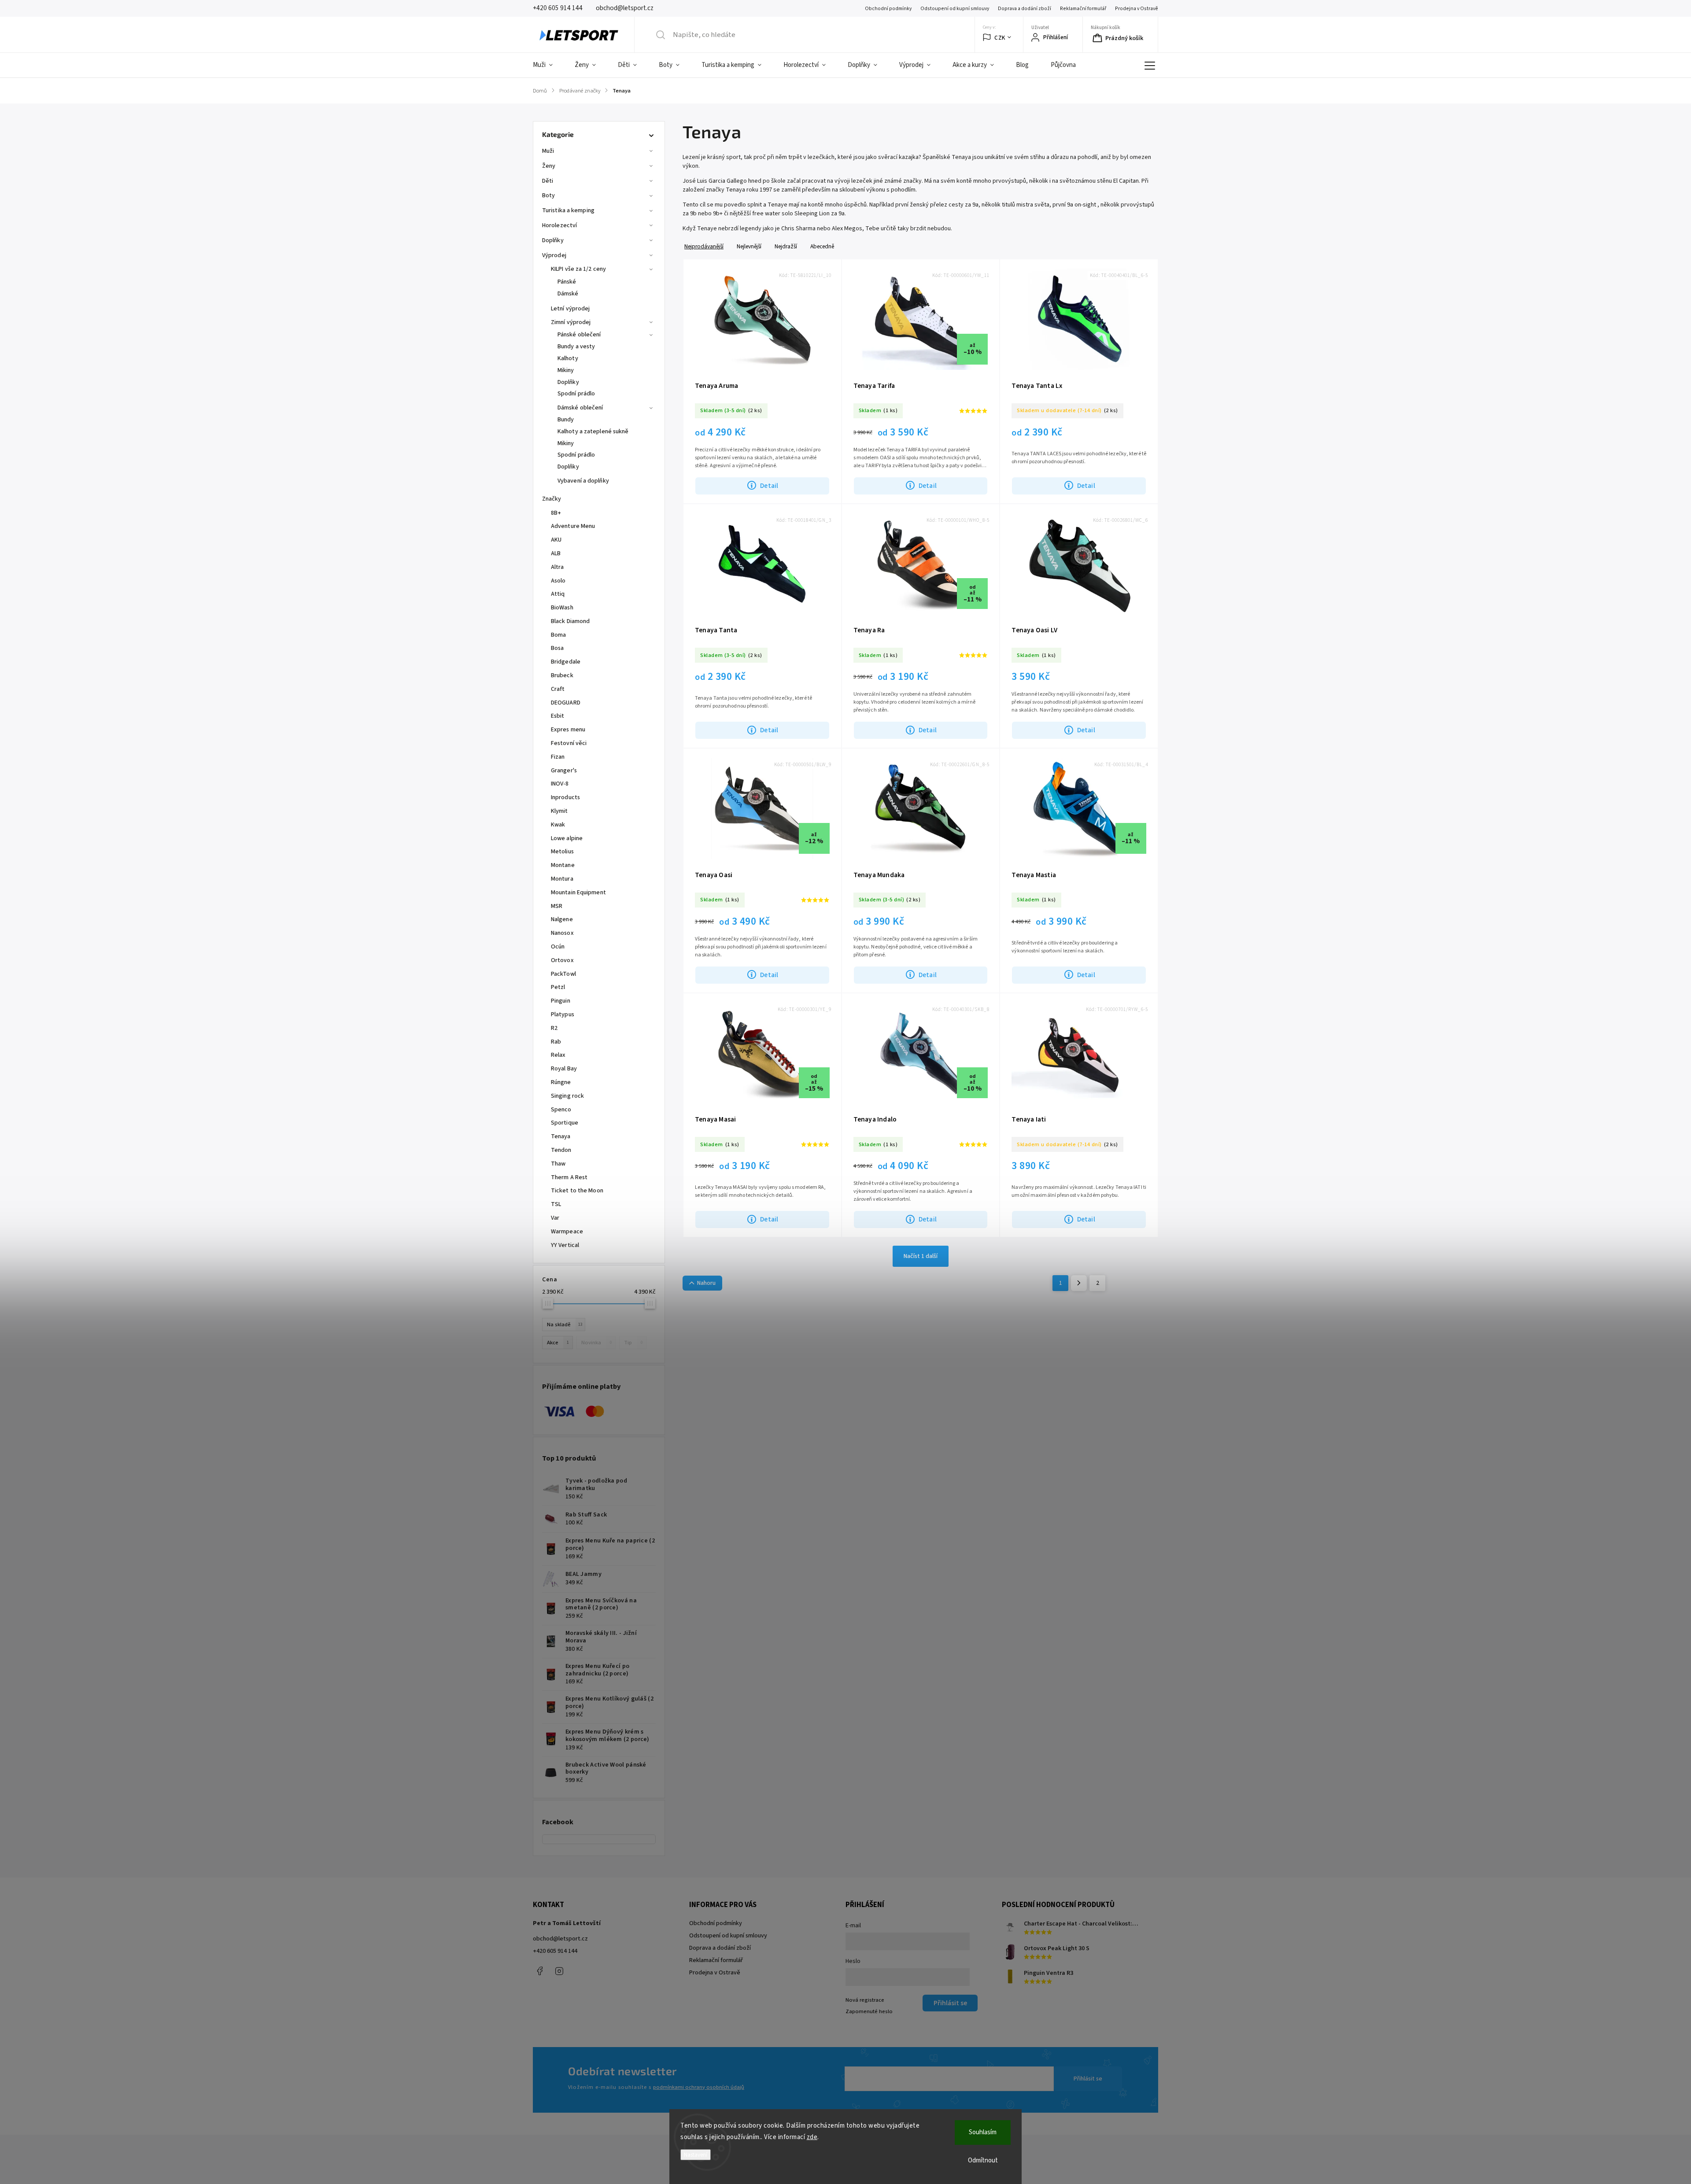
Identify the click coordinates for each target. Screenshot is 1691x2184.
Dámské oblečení (580, 408)
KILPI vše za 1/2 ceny (578, 269)
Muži (548, 151)
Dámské (568, 294)
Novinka (596, 1343)
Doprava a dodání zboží (1025, 9)
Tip (633, 1343)
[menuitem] (548, 65)
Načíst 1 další (921, 1256)
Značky (552, 499)
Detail (769, 486)
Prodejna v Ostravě (1137, 9)
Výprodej (554, 255)
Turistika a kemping (568, 210)
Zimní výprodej (571, 322)
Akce (558, 1343)
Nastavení (696, 2155)
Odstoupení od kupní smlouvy (955, 9)
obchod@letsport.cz (560, 1939)
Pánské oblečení (579, 335)
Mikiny (566, 370)
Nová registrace (865, 2000)
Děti (548, 181)
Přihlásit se (1088, 2079)
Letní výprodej (570, 309)
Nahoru (706, 1283)
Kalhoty (568, 358)
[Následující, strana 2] (1079, 1283)
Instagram (559, 1971)
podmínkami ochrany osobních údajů (699, 2087)
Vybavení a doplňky (583, 481)
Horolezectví (559, 225)
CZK (1000, 38)
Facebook (539, 1971)
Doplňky (553, 240)
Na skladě (565, 1324)
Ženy (549, 166)
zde (812, 2137)
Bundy (566, 420)
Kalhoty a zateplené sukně (593, 432)
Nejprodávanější (704, 246)
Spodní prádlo (576, 394)
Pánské (567, 282)
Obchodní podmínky (888, 9)
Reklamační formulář (1083, 9)
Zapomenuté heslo (869, 2011)
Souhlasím (983, 2132)
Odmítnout (983, 2160)
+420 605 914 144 (555, 1951)
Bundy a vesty (576, 347)
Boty (548, 196)
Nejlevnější (749, 246)
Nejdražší (786, 246)
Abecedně (822, 246)
